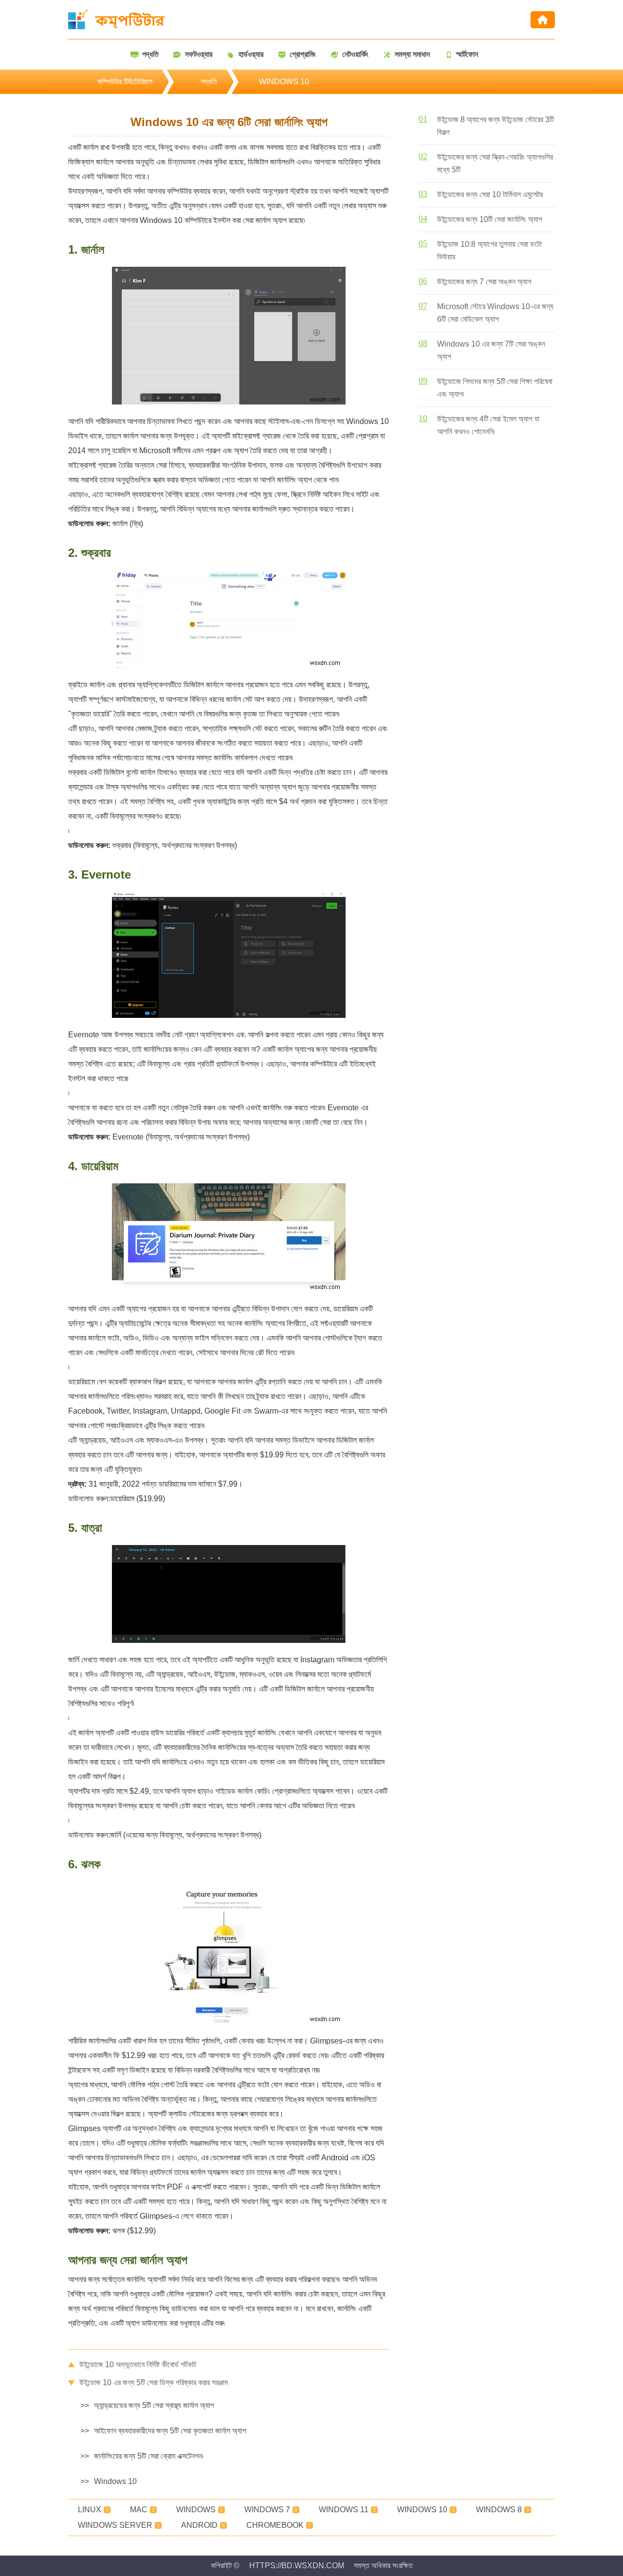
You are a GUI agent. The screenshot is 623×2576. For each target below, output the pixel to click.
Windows (196, 2510)
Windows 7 (267, 2510)
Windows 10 (284, 82)
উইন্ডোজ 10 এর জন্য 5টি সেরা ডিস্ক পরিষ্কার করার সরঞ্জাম (154, 2383)
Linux (90, 2510)
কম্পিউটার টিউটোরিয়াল (125, 82)
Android (199, 2525)
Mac (139, 2510)
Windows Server (115, 2525)
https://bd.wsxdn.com (297, 2566)
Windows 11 (344, 2510)
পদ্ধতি (209, 82)
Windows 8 (499, 2510)
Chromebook (275, 2525)
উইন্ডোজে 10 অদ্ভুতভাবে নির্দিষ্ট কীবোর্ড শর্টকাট (138, 2364)
